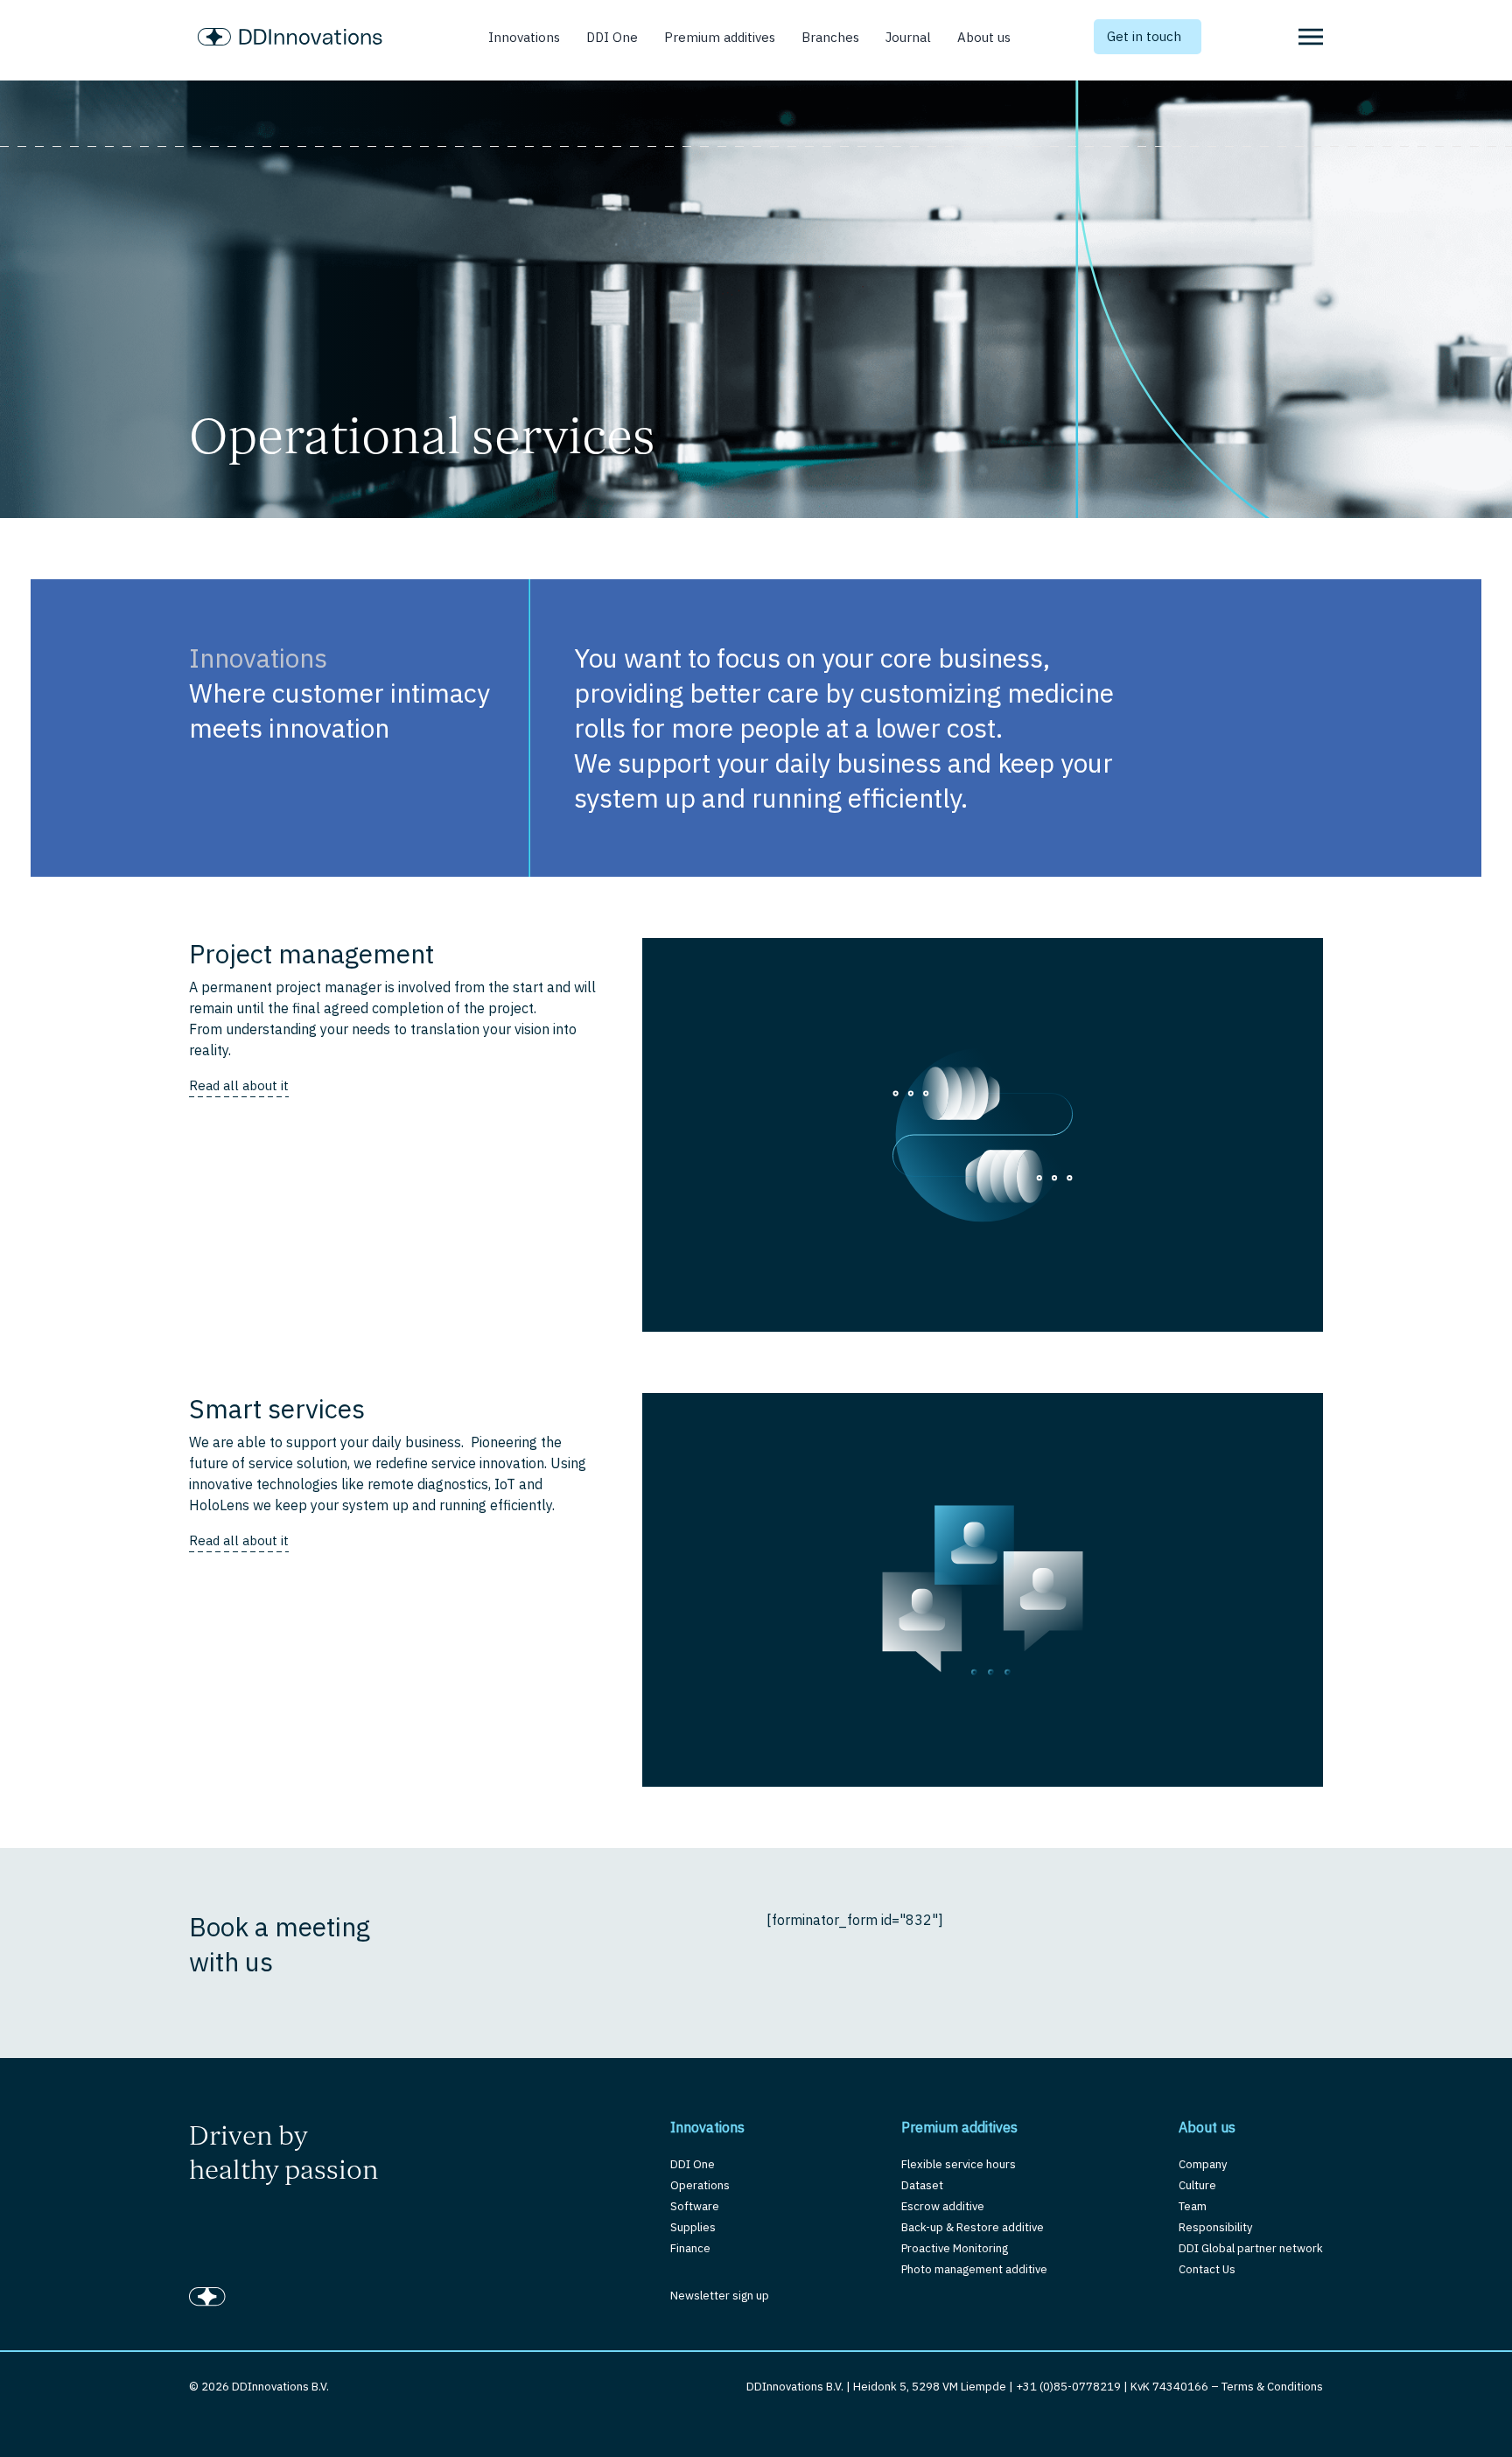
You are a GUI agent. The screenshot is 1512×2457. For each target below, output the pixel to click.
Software (695, 2206)
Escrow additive (943, 2206)
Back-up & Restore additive (973, 2227)
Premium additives (720, 37)
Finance (690, 2248)
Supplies (693, 2227)
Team (1193, 2206)
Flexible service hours (959, 2164)
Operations (700, 2185)
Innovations (524, 37)
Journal (908, 37)
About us (984, 37)
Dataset (922, 2185)
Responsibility (1215, 2227)
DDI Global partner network (1251, 2248)
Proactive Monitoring (955, 2248)
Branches (830, 37)
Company (1203, 2164)
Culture (1197, 2185)
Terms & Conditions (1272, 2387)
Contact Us (1207, 2269)
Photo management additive (974, 2269)
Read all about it (239, 1085)
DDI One (612, 37)
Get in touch (1144, 36)
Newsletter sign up (720, 2296)
